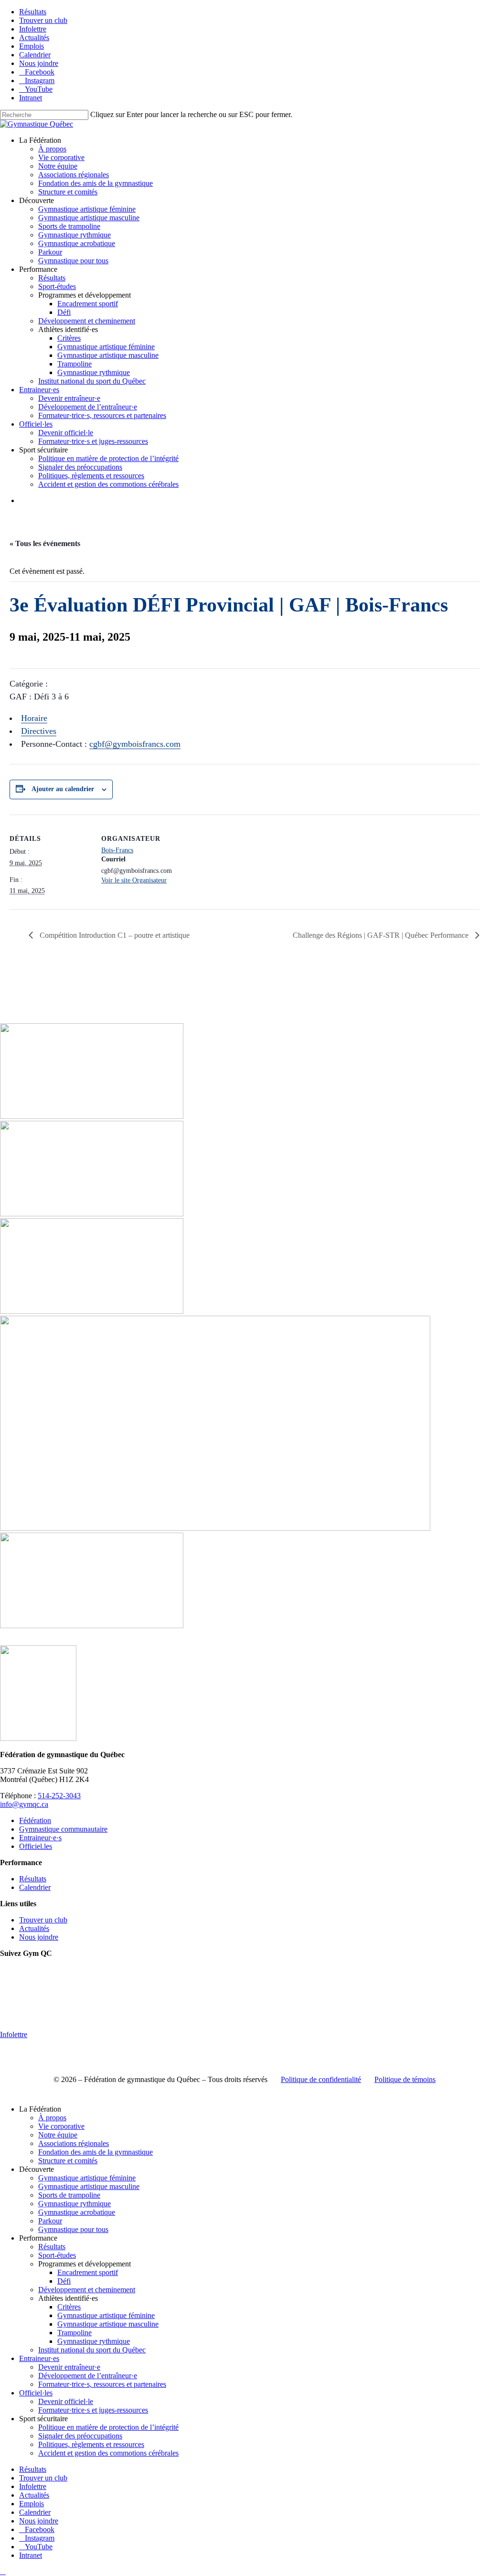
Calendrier (35, 1887)
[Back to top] (3, 2571)
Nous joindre (39, 1937)
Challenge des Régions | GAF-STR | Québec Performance (382, 935)
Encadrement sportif (88, 2272)
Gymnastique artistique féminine (87, 2178)
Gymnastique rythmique (74, 2204)
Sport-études (57, 2255)
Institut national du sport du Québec (92, 2350)
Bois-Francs (117, 850)
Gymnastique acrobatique (77, 2212)
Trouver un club (43, 1920)
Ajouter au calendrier (63, 789)
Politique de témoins (405, 2079)
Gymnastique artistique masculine (89, 2186)
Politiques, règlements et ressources (91, 2444)
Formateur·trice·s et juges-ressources (93, 2410)
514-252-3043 (59, 1796)
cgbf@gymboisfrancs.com (135, 744)
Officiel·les (36, 2393)
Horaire (34, 718)
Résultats (33, 1879)
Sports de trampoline (69, 2195)
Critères (69, 2307)
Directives (39, 731)
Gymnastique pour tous (73, 2229)
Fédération (35, 1820)
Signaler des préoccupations (80, 2436)
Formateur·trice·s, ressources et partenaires (102, 2384)
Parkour (50, 2221)
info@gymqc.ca (24, 1804)
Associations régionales (74, 2143)
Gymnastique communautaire (63, 1829)
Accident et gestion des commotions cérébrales (108, 2453)
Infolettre (14, 2034)
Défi (64, 2281)
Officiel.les (36, 1846)
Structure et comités (68, 2161)
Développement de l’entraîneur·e (88, 2376)
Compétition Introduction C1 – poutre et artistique (114, 935)
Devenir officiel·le (66, 2401)
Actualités (34, 1928)
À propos (52, 2118)
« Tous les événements (45, 543)
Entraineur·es (39, 2358)
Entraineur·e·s (40, 1838)
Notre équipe (58, 2135)
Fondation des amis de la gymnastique (96, 2152)
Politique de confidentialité (321, 2079)
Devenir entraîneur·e (69, 2367)
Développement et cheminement (87, 2290)
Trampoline (74, 2333)
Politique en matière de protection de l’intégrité (108, 2427)
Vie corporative (61, 2126)
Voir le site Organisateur (134, 880)
